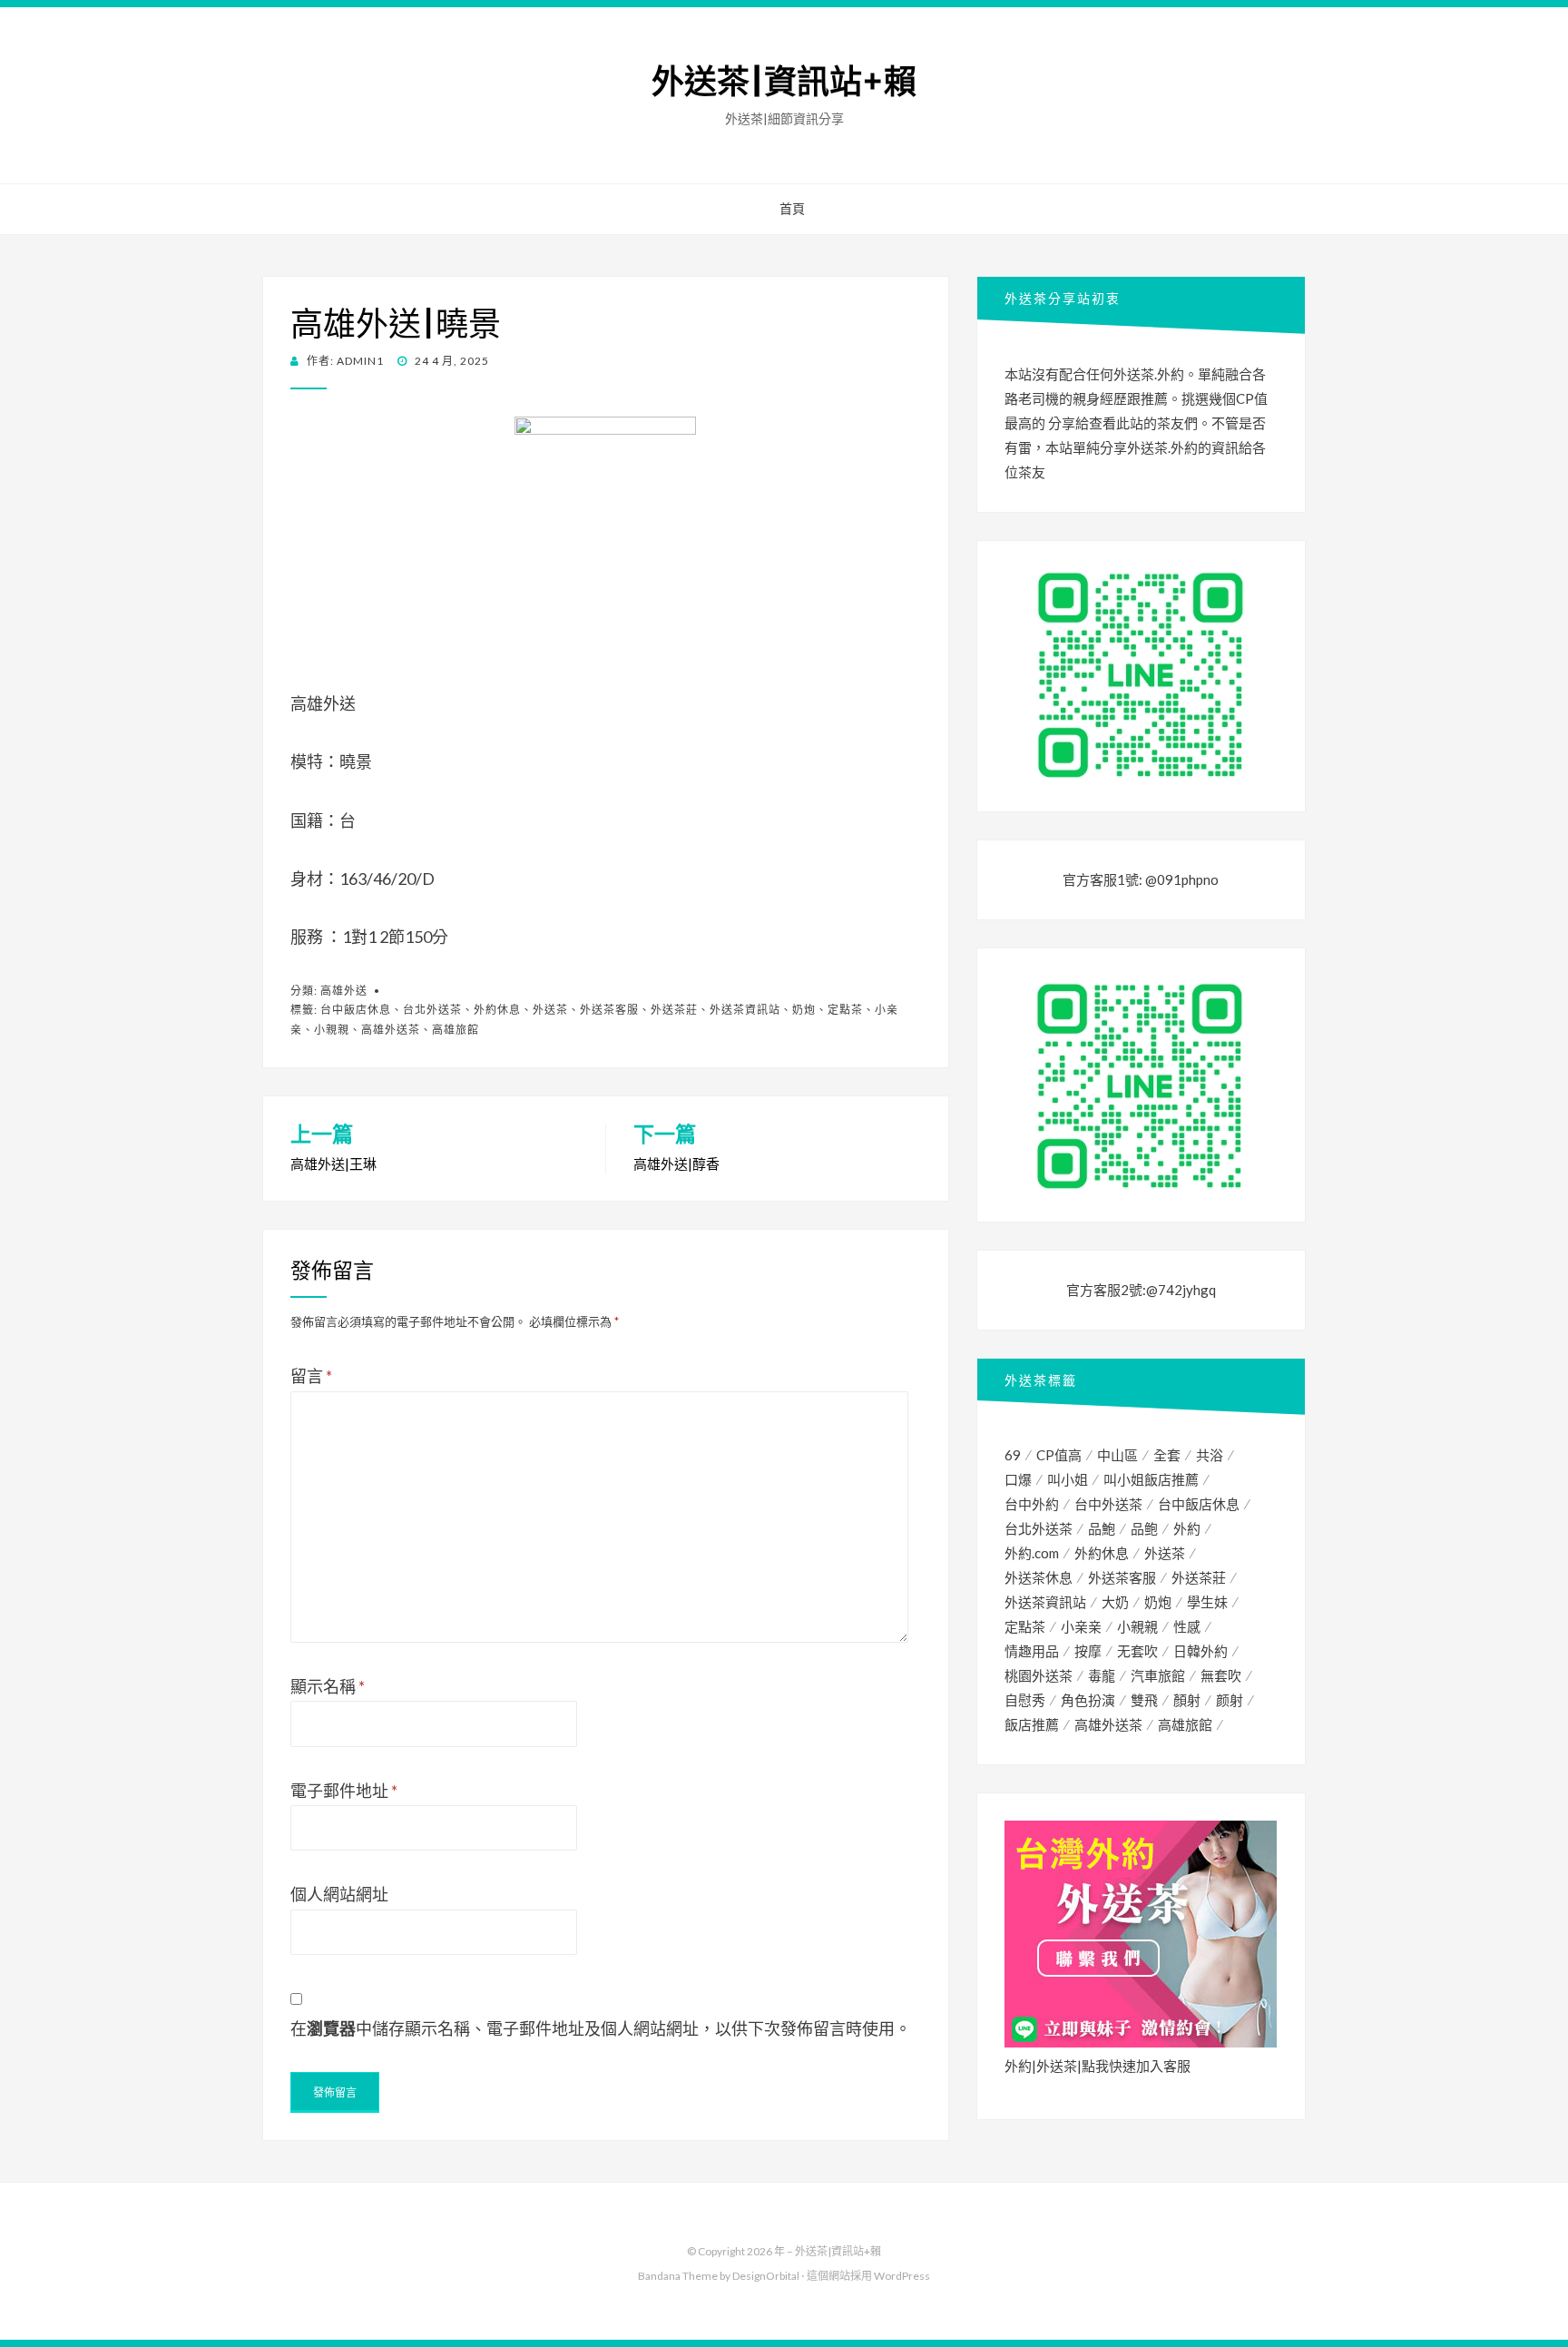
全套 (1167, 1455)
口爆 (1018, 1479)
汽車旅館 (1158, 1675)
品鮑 (1102, 1528)
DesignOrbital (766, 2276)
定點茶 (845, 1010)
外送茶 (550, 1010)
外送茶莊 (674, 1010)
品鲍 (1144, 1528)
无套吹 (1137, 1651)
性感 (1187, 1626)
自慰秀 (1025, 1700)
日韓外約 (1200, 1651)
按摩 (1088, 1651)
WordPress (902, 2276)
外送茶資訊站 (745, 1010)
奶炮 (804, 1010)
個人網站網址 (339, 1894)
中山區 (1117, 1455)
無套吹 (1221, 1675)
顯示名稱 (328, 1686)
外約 (1187, 1528)
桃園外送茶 (1039, 1675)
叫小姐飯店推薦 (1151, 1479)
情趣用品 (1032, 1651)
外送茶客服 (609, 1010)
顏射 (1187, 1700)
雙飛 (1144, 1700)
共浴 (1210, 1455)
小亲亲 (1081, 1626)
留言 (311, 1376)
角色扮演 (1088, 1700)
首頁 (792, 209)
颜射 (1230, 1700)
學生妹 (1207, 1602)
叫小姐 (1068, 1479)
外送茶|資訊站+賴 (784, 82)
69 (1013, 1455)
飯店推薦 (1032, 1724)
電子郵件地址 (344, 1791)
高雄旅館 (456, 1030)
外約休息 (497, 1010)
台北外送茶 (432, 1010)
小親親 (332, 1030)
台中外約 (1032, 1504)
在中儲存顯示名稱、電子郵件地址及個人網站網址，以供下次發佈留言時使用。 (601, 2028)
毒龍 (1102, 1675)
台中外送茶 (1108, 1504)
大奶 (1115, 1602)
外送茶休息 (1039, 1577)
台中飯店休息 (356, 1010)
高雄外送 (344, 991)
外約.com (1032, 1553)
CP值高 (1059, 1455)
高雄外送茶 (391, 1030)
